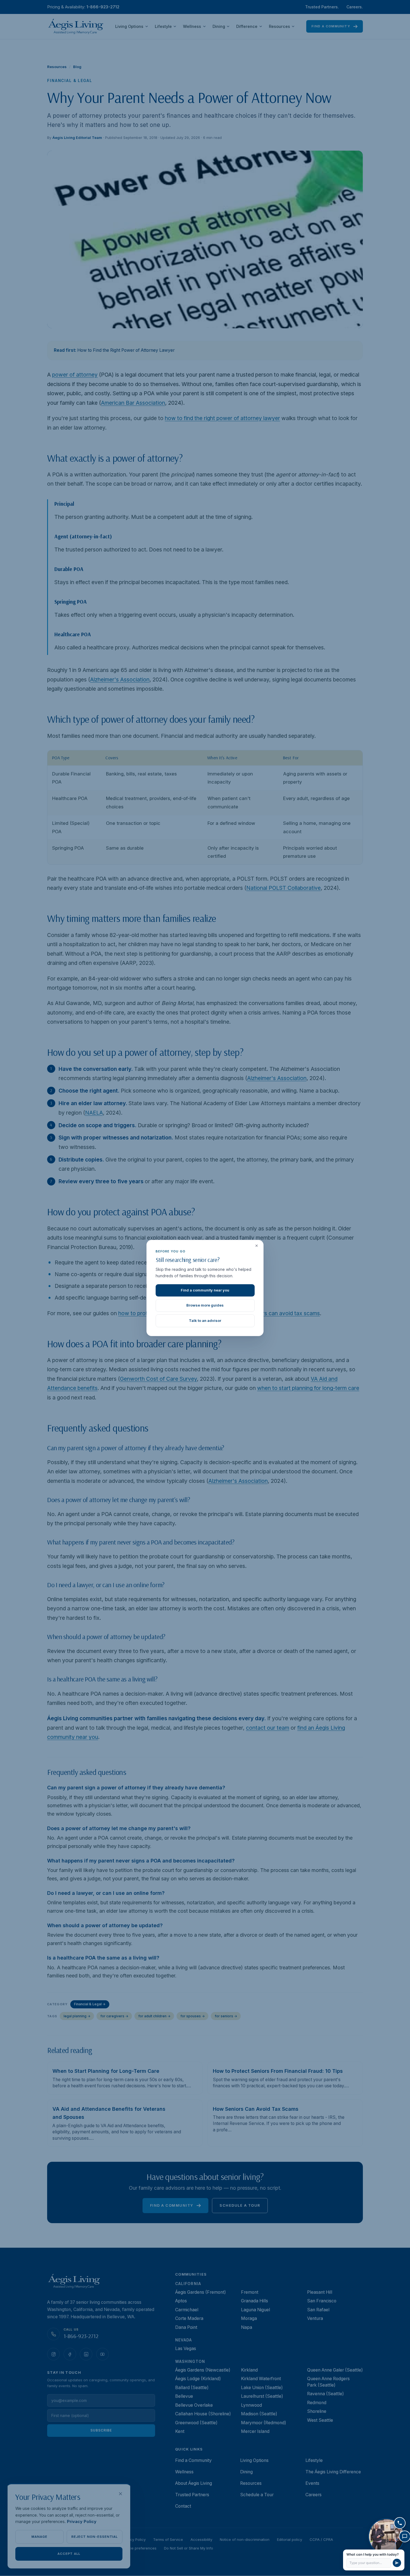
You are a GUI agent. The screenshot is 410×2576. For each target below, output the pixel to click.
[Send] (397, 2563)
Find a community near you (205, 1290)
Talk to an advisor (205, 1320)
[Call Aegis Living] (400, 2523)
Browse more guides (205, 1305)
